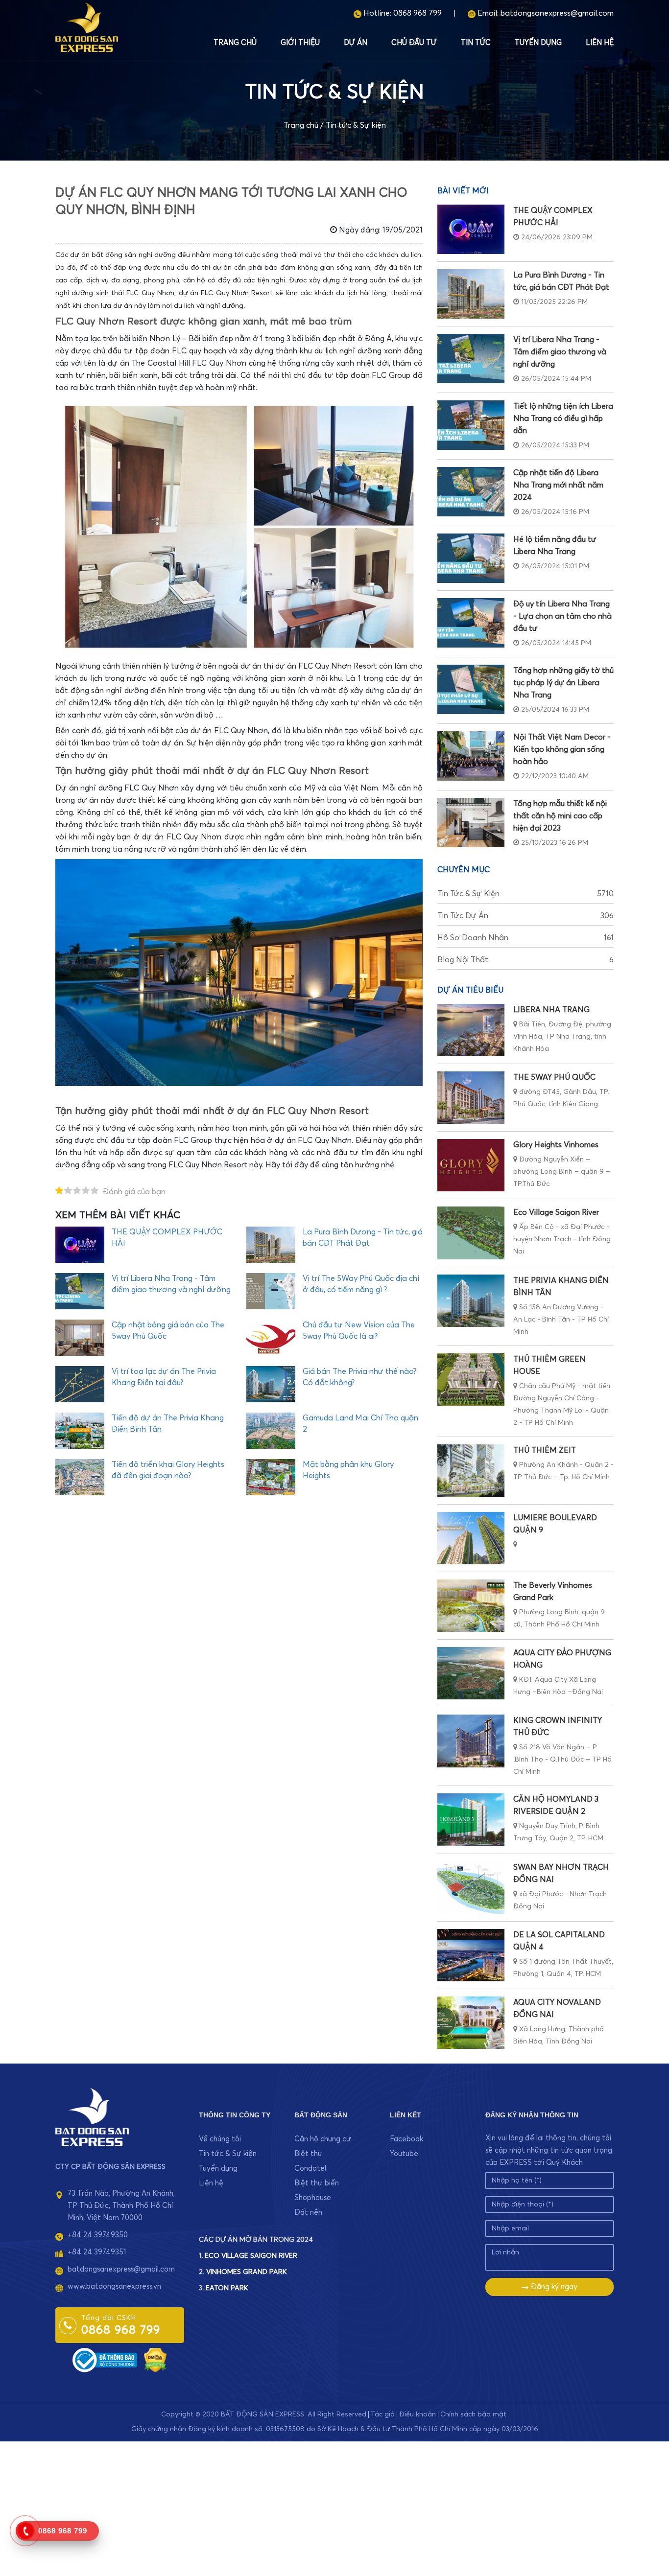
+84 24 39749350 (98, 2235)
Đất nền (308, 2213)
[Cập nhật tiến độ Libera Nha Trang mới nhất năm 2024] (471, 492)
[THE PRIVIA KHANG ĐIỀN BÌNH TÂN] (471, 1301)
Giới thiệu (300, 43)
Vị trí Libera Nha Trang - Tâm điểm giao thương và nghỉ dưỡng (560, 352)
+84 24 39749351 (97, 2252)
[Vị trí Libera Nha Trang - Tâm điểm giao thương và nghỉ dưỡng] (471, 359)
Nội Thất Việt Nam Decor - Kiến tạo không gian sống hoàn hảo (562, 749)
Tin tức (476, 43)
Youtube (404, 2154)
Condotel (310, 2169)
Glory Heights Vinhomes (556, 1145)
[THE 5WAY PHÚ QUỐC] (471, 1098)
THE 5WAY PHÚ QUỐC (554, 1077)
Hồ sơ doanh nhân (526, 938)
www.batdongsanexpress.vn (114, 2286)
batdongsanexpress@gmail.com (557, 13)
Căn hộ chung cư (323, 2139)
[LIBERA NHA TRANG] (471, 1030)
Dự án (356, 43)
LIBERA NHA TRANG (551, 1010)
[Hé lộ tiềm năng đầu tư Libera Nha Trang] (471, 558)
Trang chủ (235, 43)
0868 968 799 (418, 13)
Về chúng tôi (220, 2139)
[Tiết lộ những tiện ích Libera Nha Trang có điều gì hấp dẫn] (471, 425)
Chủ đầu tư (414, 43)
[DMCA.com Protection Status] (155, 2359)
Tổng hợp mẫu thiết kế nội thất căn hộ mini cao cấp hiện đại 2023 (560, 816)
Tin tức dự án (526, 916)
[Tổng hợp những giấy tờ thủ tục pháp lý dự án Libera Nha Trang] (471, 689)
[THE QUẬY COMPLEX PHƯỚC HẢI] (471, 229)
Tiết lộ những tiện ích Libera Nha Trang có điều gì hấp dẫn (563, 418)
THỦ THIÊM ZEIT (545, 1450)
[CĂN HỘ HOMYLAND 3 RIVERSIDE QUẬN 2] (471, 1820)
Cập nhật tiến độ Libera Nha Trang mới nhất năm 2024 (558, 485)
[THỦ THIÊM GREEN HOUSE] (471, 1380)
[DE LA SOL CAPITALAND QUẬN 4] (471, 1955)
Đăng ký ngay (553, 2287)
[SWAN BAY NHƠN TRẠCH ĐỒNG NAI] (471, 1888)
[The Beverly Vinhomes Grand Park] (471, 1606)
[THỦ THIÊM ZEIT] (471, 1471)
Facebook (406, 2139)
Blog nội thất (526, 960)
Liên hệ (600, 43)
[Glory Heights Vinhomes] (471, 1165)
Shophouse (313, 2198)
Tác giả (383, 2414)
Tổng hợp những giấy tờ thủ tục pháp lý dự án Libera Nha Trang (563, 683)
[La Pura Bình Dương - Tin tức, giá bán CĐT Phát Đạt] (471, 294)
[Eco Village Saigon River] (471, 1233)
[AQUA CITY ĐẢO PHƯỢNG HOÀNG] (471, 1673)
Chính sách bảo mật (473, 2414)
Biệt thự (309, 2154)
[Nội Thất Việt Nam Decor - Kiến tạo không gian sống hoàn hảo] (471, 756)
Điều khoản (418, 2414)
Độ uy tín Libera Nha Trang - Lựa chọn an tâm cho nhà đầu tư (562, 616)
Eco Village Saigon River (556, 1212)
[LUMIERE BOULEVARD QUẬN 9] (471, 1538)
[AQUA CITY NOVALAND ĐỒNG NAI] (471, 2023)
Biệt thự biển (317, 2183)
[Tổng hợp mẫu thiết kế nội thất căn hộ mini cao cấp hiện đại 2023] (471, 823)
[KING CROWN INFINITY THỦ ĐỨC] (471, 1741)
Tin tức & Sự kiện (356, 125)
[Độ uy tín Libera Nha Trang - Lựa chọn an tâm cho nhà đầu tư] (471, 623)
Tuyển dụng (538, 43)
